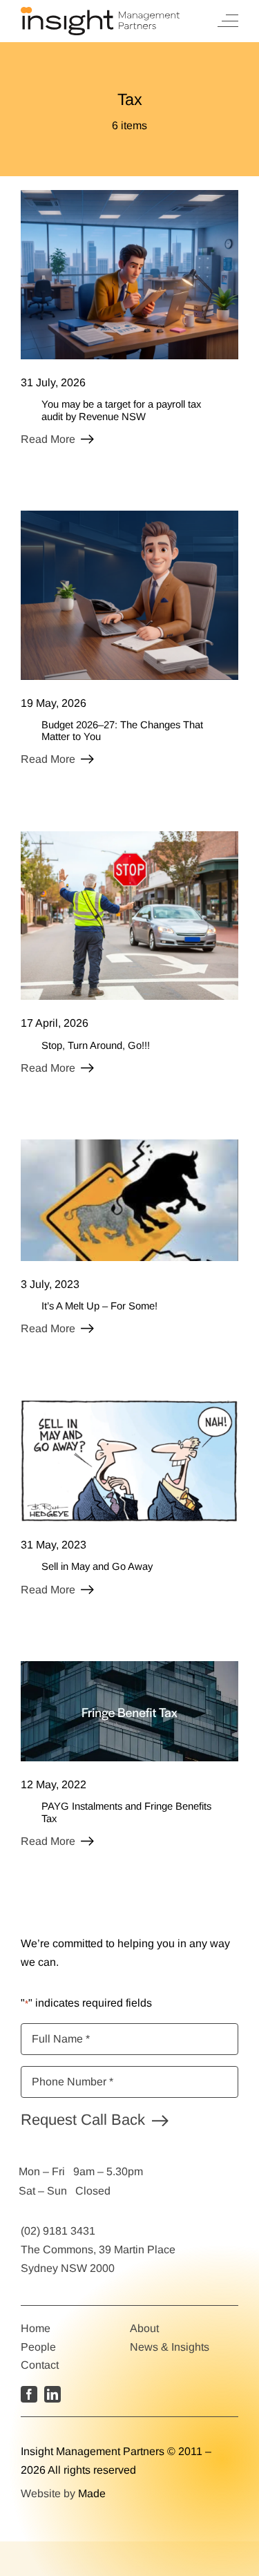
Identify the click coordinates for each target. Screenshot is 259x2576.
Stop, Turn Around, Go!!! (96, 1045)
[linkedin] (52, 2394)
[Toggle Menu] (228, 21)
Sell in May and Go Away (97, 1566)
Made (92, 2493)
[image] (129, 836)
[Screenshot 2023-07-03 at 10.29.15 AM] (129, 1145)
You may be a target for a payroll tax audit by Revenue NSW (121, 410)
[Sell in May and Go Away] (129, 1406)
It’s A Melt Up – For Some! (99, 1306)
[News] (129, 1666)
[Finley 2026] (129, 516)
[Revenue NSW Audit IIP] (129, 195)
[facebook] (29, 2394)
